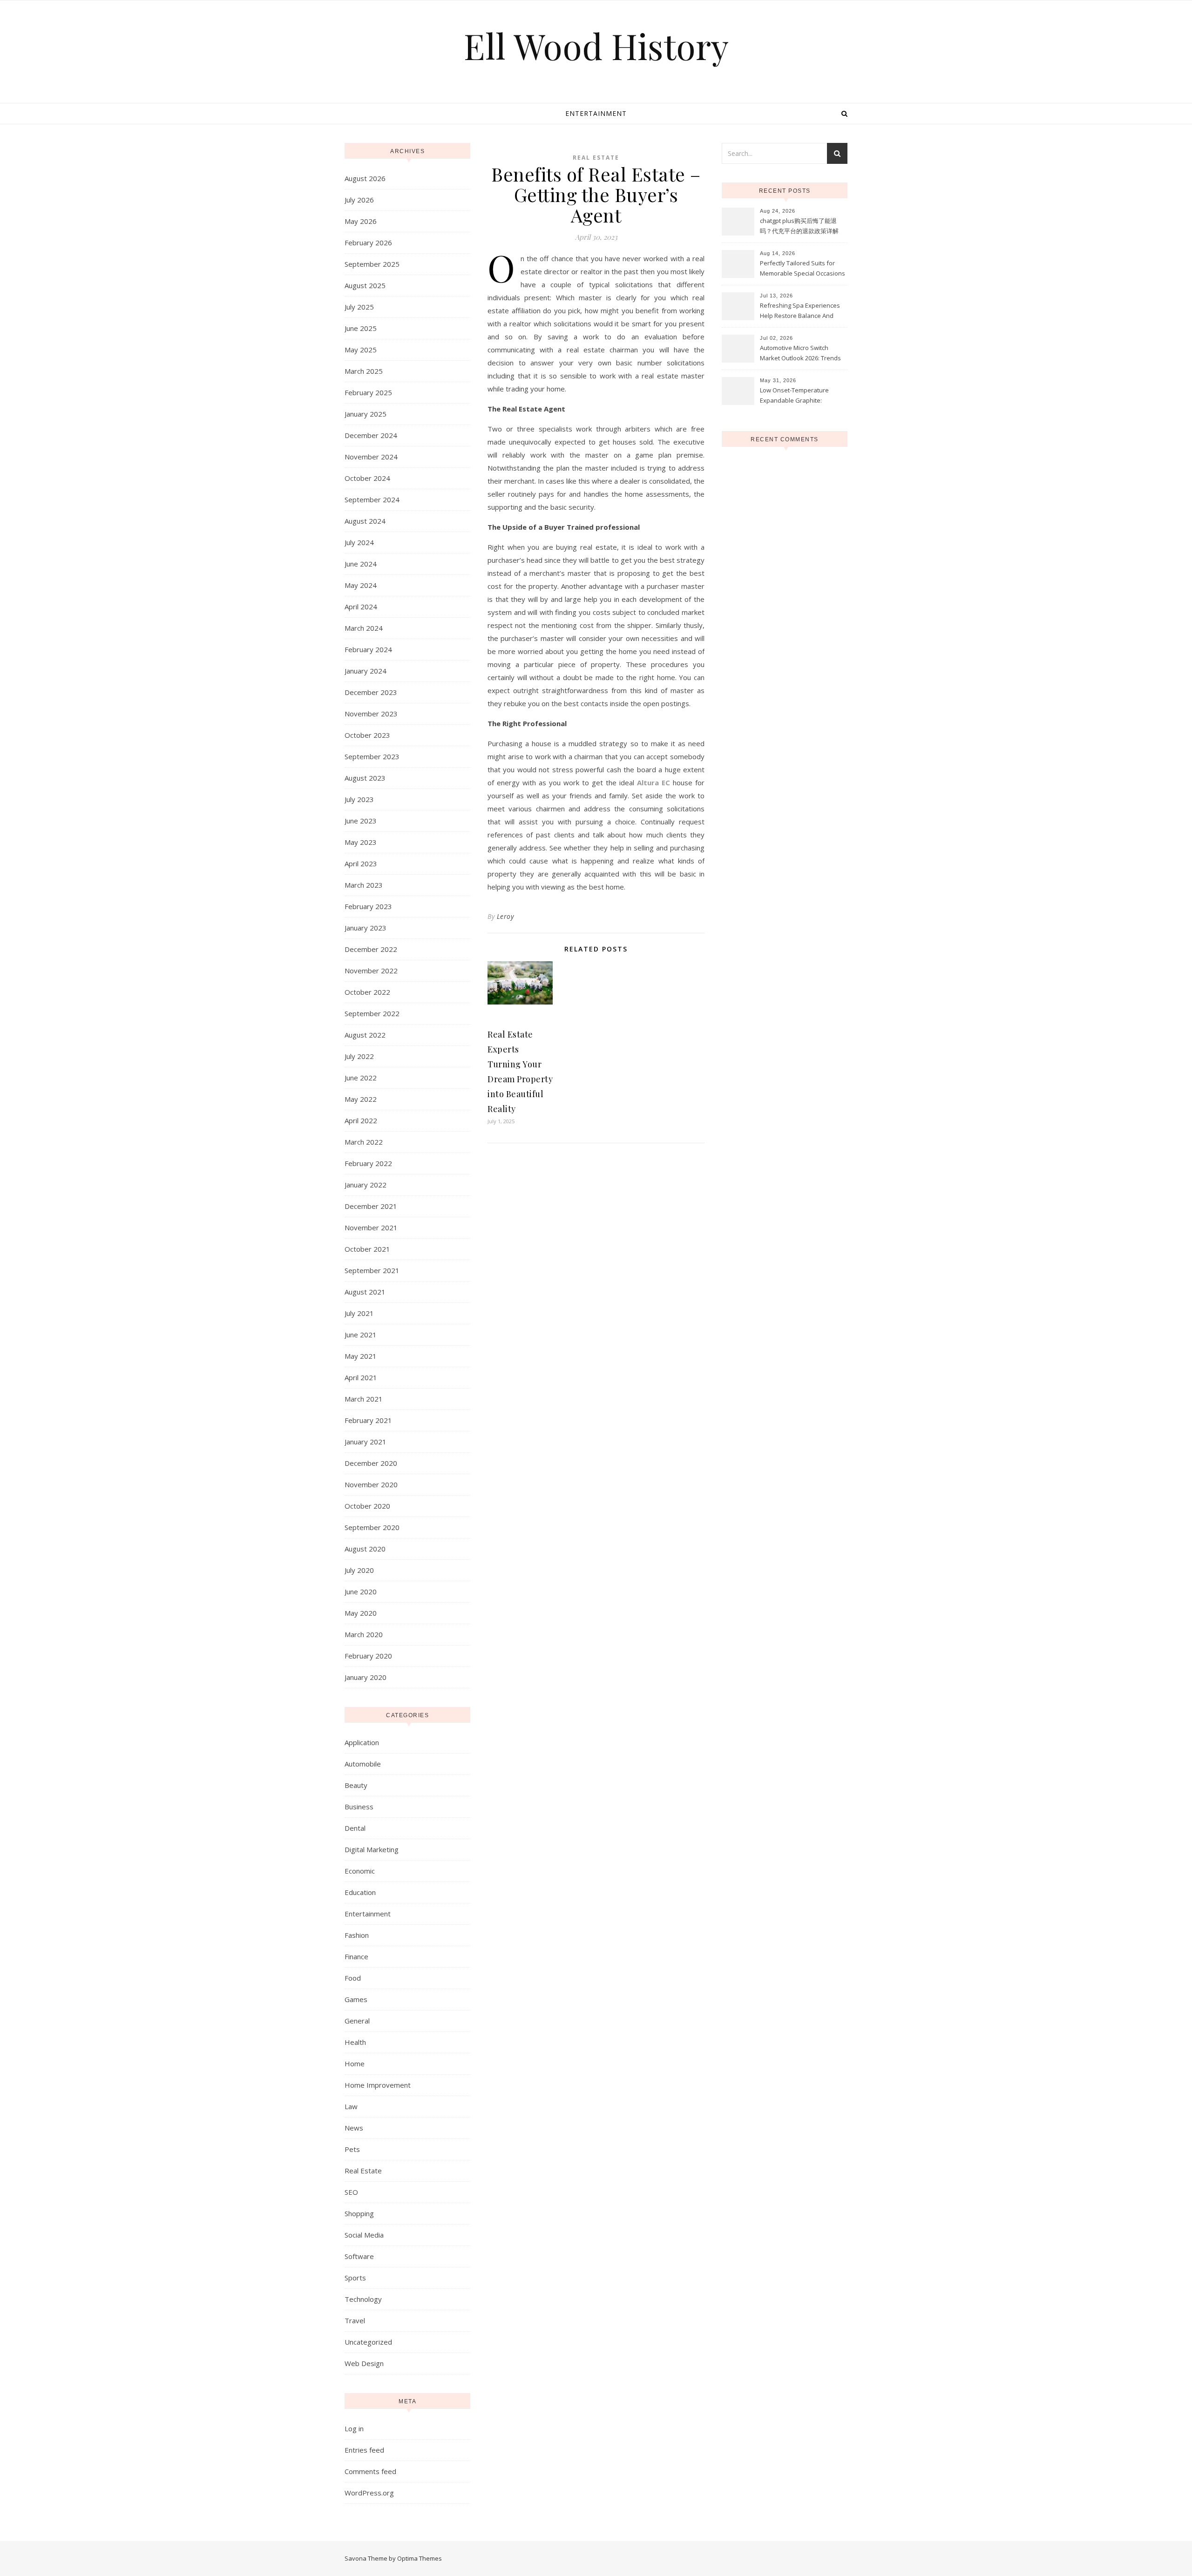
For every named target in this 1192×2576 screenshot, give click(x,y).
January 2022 (366, 1185)
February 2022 (368, 1163)
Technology (363, 2299)
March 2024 (364, 628)
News (354, 2128)
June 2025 (361, 328)
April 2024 (361, 607)
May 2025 (361, 350)
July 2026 (359, 200)
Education (360, 1892)
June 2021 (361, 1335)
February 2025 (368, 392)
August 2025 (365, 285)
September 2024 (372, 499)
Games (356, 1999)
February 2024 (368, 649)
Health (355, 2042)
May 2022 (361, 1099)
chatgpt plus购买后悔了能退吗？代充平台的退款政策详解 (799, 226)
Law (351, 2106)
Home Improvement (378, 2085)
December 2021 (371, 1206)
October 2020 (367, 1506)
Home (355, 2063)
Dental (355, 1828)
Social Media (364, 2235)
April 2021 (361, 1377)
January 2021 (366, 1442)
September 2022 (372, 1013)
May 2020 (361, 1613)
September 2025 (372, 264)
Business (359, 1807)
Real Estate (363, 2171)
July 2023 (359, 799)
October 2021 (367, 1249)
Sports (355, 2278)
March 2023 (364, 885)
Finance (356, 1956)
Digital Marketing (372, 1849)
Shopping (359, 2213)
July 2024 (359, 542)
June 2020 (361, 1591)
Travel (355, 2320)
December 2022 (371, 949)
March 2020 (364, 1634)
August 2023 (365, 778)
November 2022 (371, 971)
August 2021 (365, 1292)
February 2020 (368, 1656)
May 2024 (361, 585)
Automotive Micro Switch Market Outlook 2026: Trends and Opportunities (800, 354)
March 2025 (364, 371)
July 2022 (359, 1056)
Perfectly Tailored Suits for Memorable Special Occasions (803, 268)
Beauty (356, 1785)
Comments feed (370, 2471)
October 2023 (367, 735)
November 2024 (371, 457)
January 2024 (366, 671)
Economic (360, 1871)
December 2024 (371, 435)
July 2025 (359, 307)
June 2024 (361, 564)
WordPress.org (369, 2493)
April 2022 (361, 1120)
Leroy (505, 916)
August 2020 (365, 1549)
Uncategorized (368, 2342)
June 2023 (361, 821)
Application (362, 1742)
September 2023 (372, 756)
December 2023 (371, 692)
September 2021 (372, 1270)
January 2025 (366, 414)
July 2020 (359, 1570)
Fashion (357, 1935)
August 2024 (365, 521)
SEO (351, 2192)
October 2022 (367, 992)
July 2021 (359, 1313)
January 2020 (366, 1677)
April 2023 (361, 863)
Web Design (364, 2363)
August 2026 (365, 178)
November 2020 (371, 1484)
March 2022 (364, 1142)
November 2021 (371, 1227)
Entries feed (364, 2450)
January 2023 (366, 928)
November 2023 (371, 714)
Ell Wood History (596, 46)
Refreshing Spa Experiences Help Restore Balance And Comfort (800, 311)
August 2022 (365, 1035)
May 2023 (361, 842)
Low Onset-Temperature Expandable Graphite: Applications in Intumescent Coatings (799, 396)
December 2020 (371, 1463)
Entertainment (596, 113)
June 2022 (361, 1078)
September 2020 (372, 1527)
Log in (354, 2428)
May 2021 (361, 1356)
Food (353, 1978)
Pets (352, 2149)
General (357, 2021)
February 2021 (368, 1420)
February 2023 (368, 906)
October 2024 (367, 478)
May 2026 (361, 221)
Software (359, 2256)
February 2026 (368, 243)
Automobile (363, 1764)
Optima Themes (420, 2558)
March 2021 (364, 1399)
